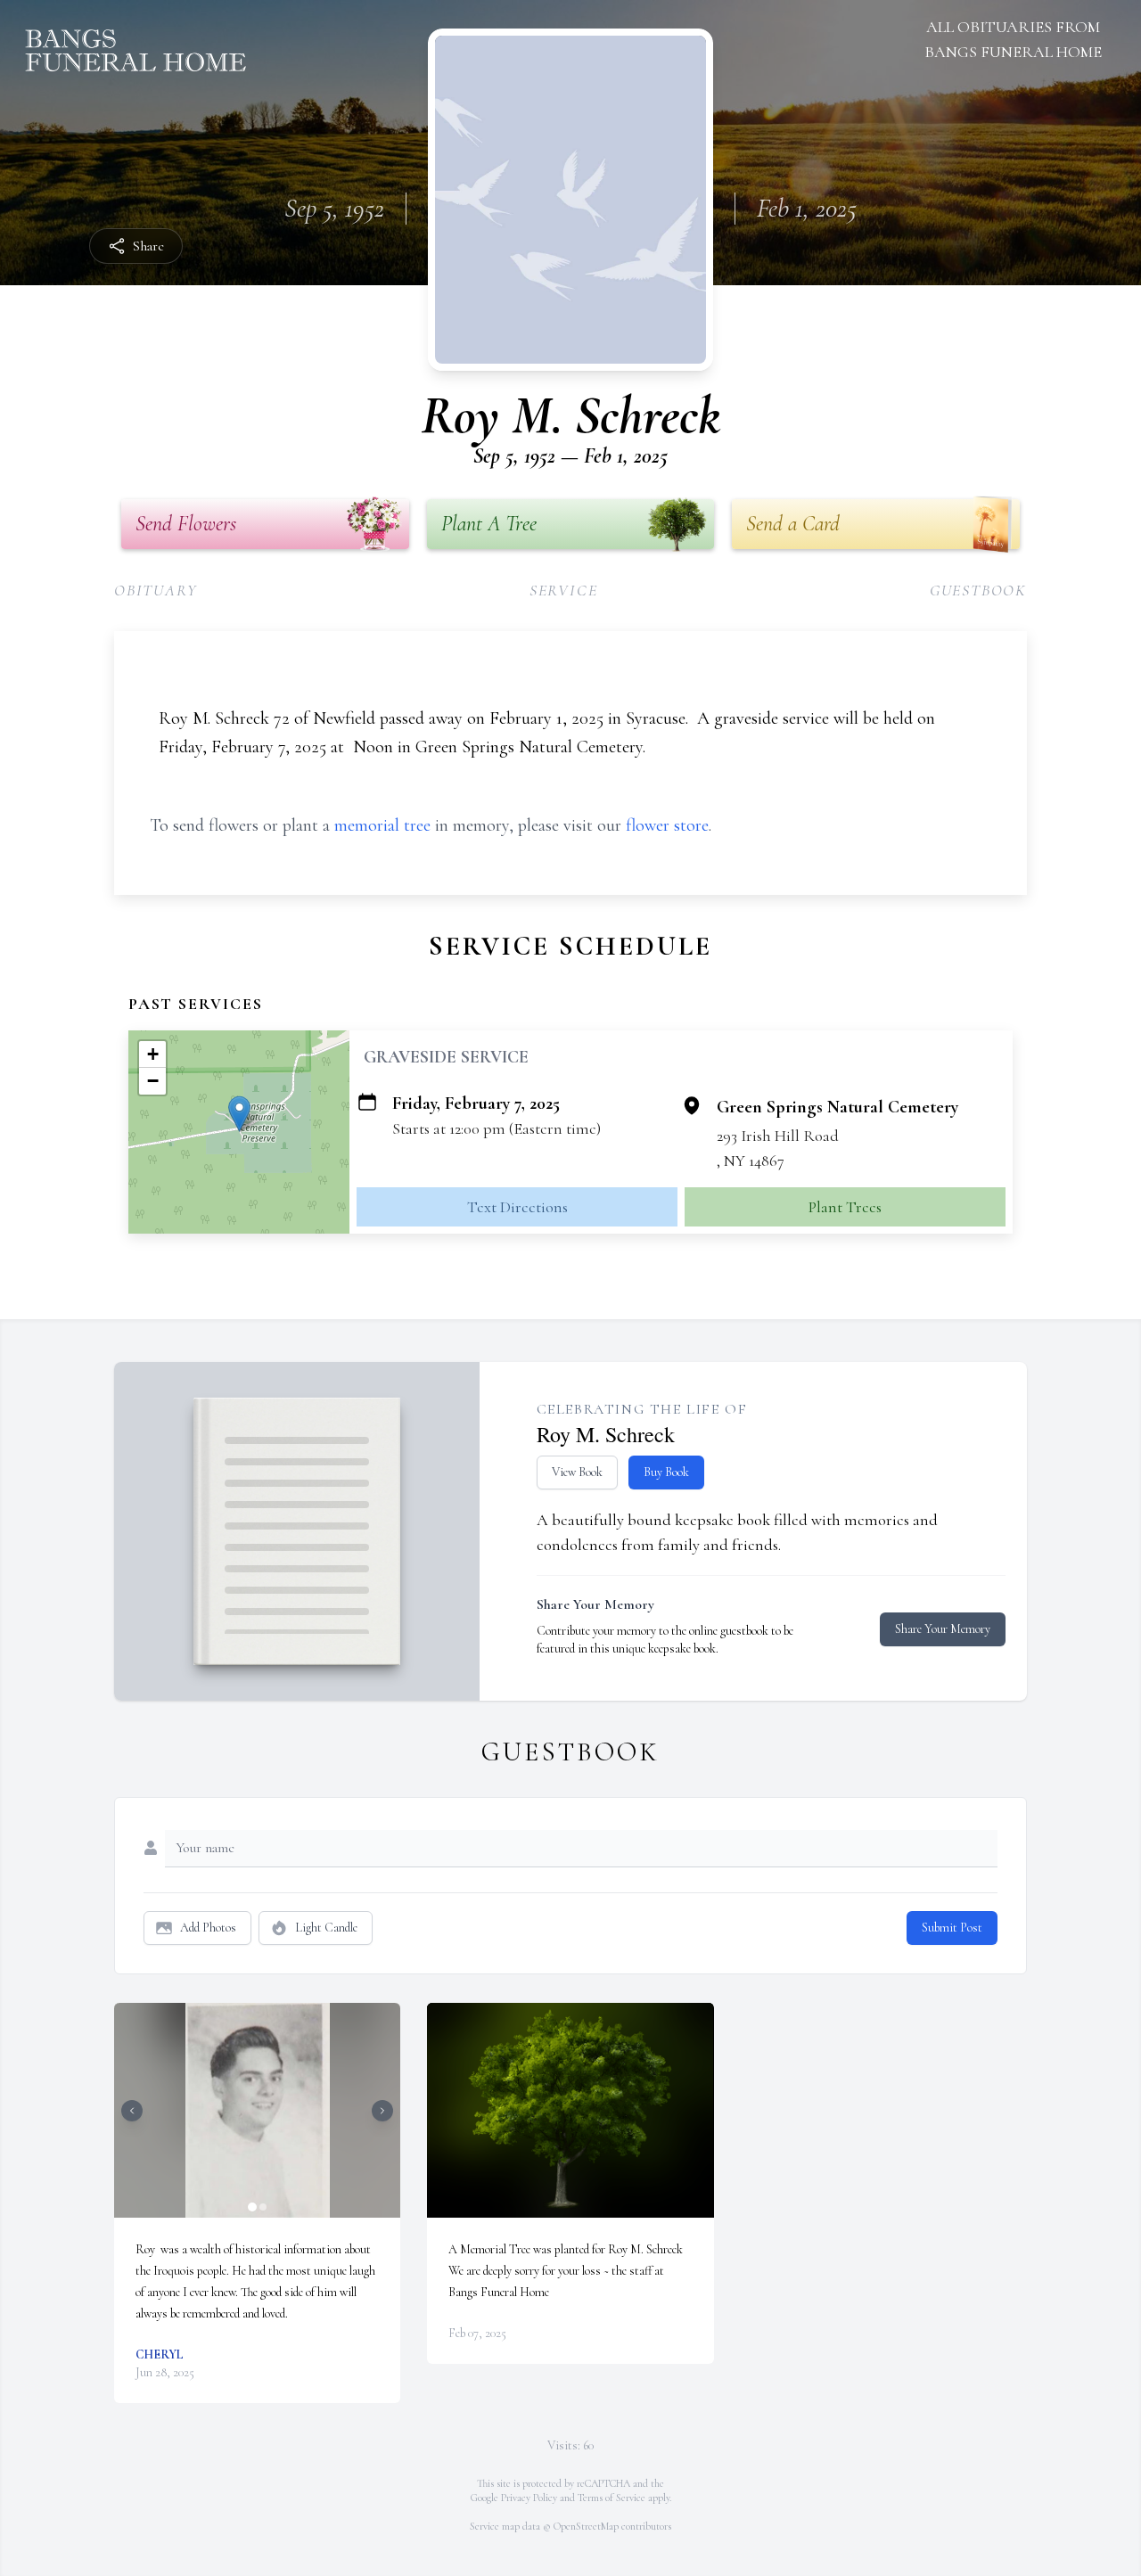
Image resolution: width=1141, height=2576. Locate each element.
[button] (239, 1114)
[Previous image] (132, 2111)
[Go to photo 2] (263, 2207)
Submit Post (952, 1928)
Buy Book (666, 1472)
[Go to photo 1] (252, 2207)
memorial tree (382, 825)
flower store (667, 825)
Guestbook (978, 590)
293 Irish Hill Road (778, 1136)
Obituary (156, 590)
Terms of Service (612, 2498)
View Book (577, 1472)
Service (564, 590)
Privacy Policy (529, 2498)
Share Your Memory (943, 1629)
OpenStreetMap (586, 2526)
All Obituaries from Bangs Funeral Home (1013, 39)
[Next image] (382, 2111)
